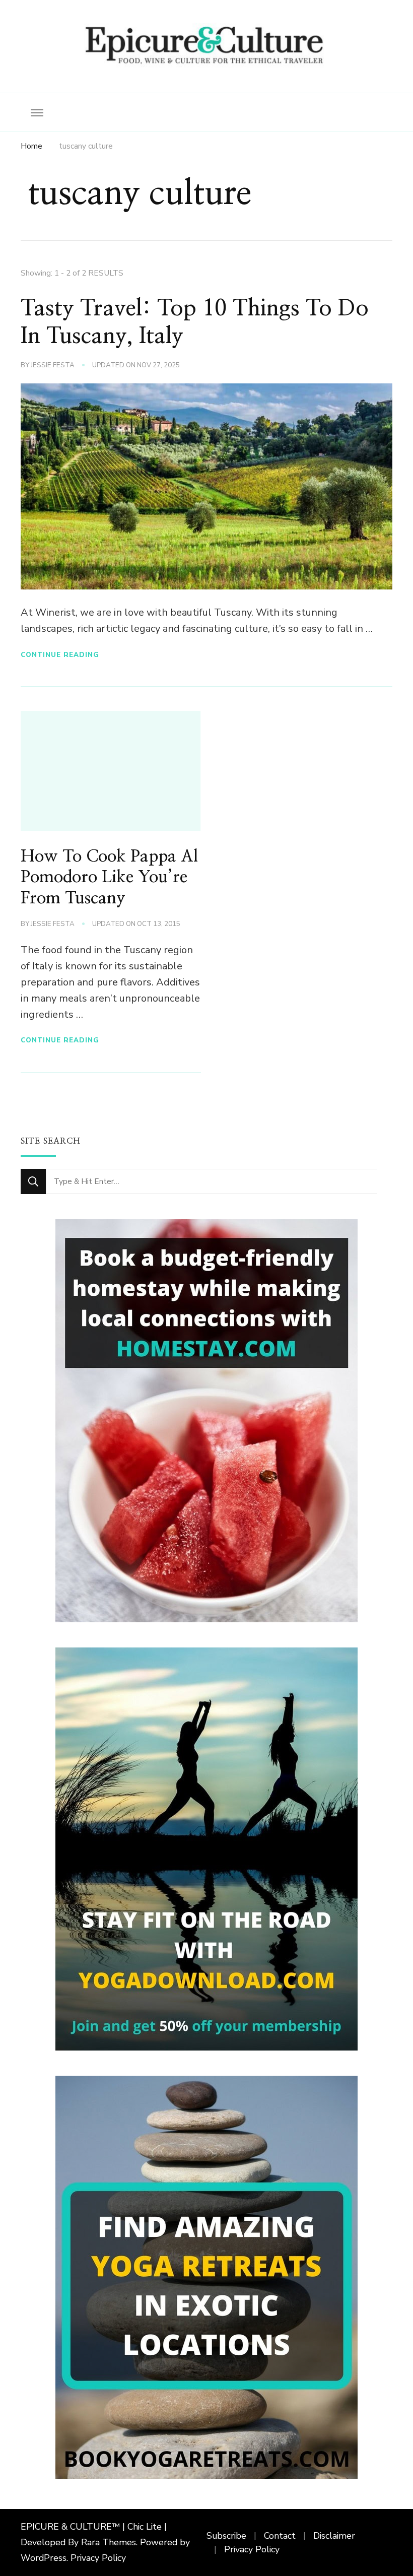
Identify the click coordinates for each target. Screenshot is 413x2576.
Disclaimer (334, 2536)
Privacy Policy (98, 2558)
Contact (280, 2536)
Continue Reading (60, 655)
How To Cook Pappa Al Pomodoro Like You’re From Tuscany (109, 878)
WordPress (44, 2558)
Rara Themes (109, 2542)
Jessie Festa (53, 365)
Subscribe (226, 2536)
